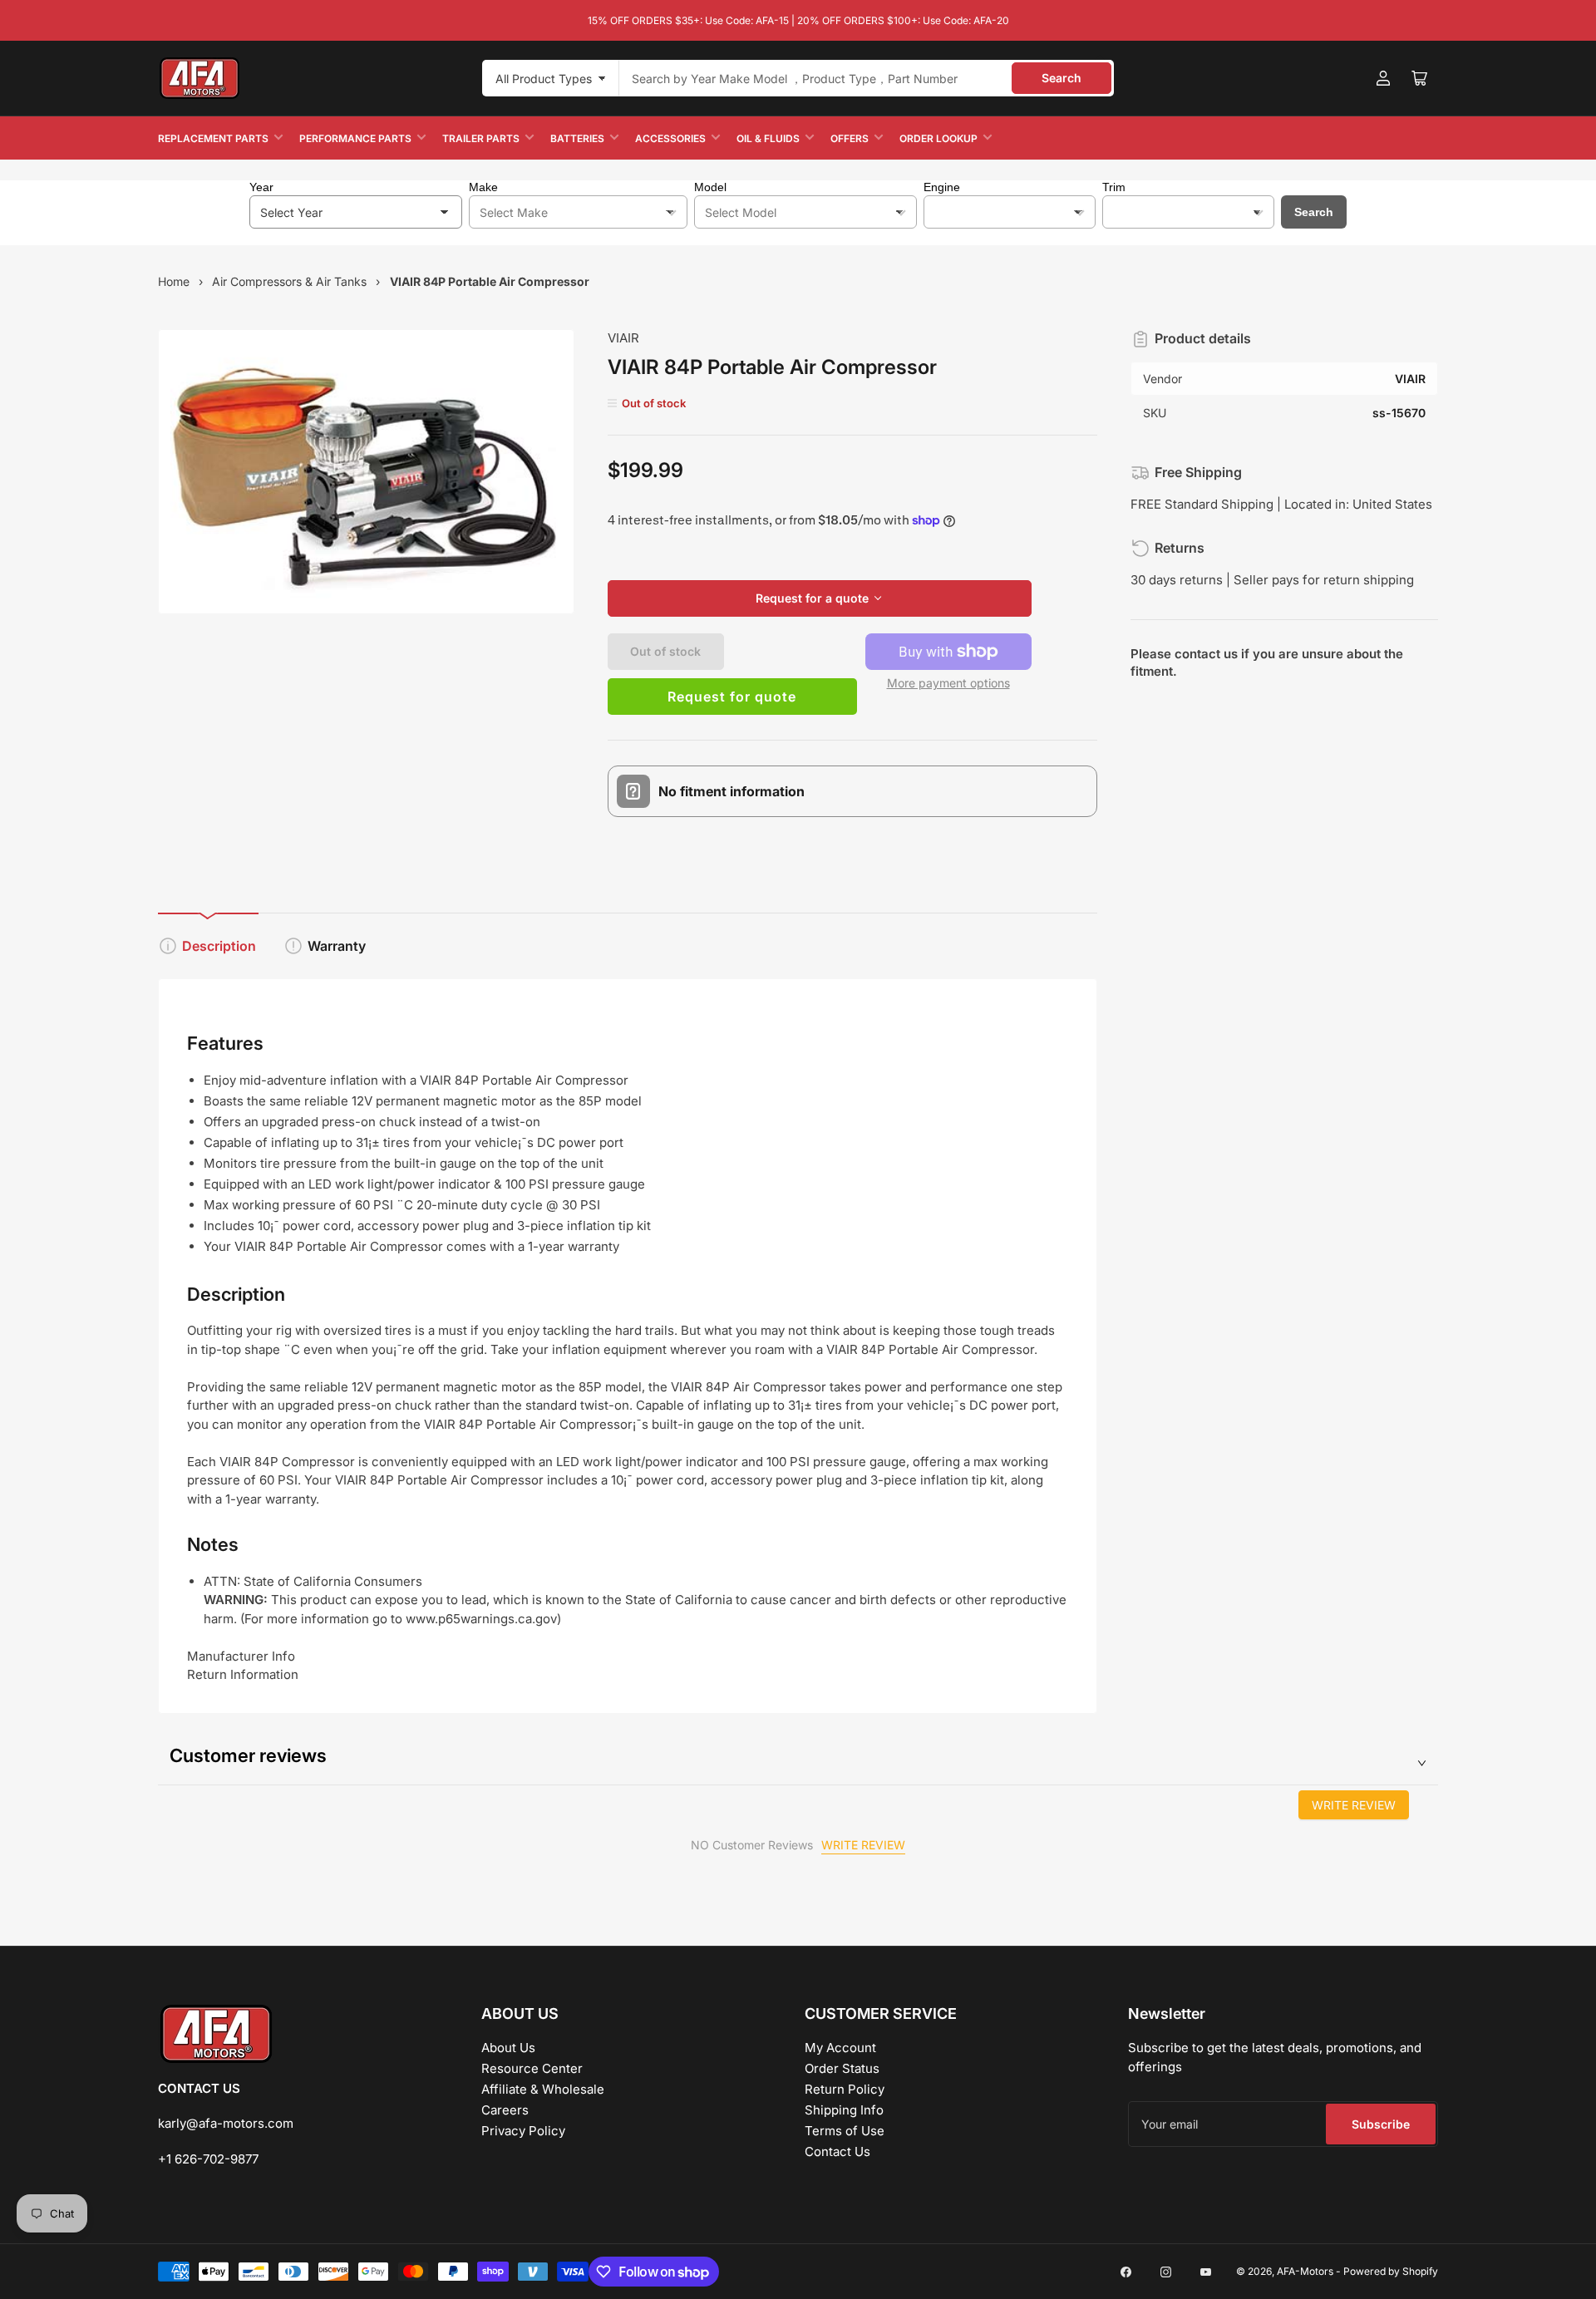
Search (1062, 78)
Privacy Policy (523, 2131)
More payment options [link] (948, 683)
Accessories (670, 138)
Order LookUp (938, 138)
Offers (850, 138)
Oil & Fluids (768, 138)
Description (219, 946)
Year (261, 187)
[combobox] (867, 78)
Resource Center (532, 2068)
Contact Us (837, 2151)
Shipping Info (844, 2110)
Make (483, 187)
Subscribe (1381, 2124)
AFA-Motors (1305, 2271)
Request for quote (732, 697)
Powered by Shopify (1391, 2271)
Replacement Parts (213, 138)
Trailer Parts (481, 138)
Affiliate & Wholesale (543, 2089)
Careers (505, 2110)
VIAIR (623, 338)
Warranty (337, 946)
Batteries (577, 138)
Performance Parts (355, 138)
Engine (942, 187)
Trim (1114, 187)
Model (710, 187)
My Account (840, 2048)
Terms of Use (845, 2131)
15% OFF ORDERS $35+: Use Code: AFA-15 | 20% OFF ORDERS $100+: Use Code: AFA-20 (798, 20)
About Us (508, 2048)
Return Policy (845, 2089)
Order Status (842, 2068)
